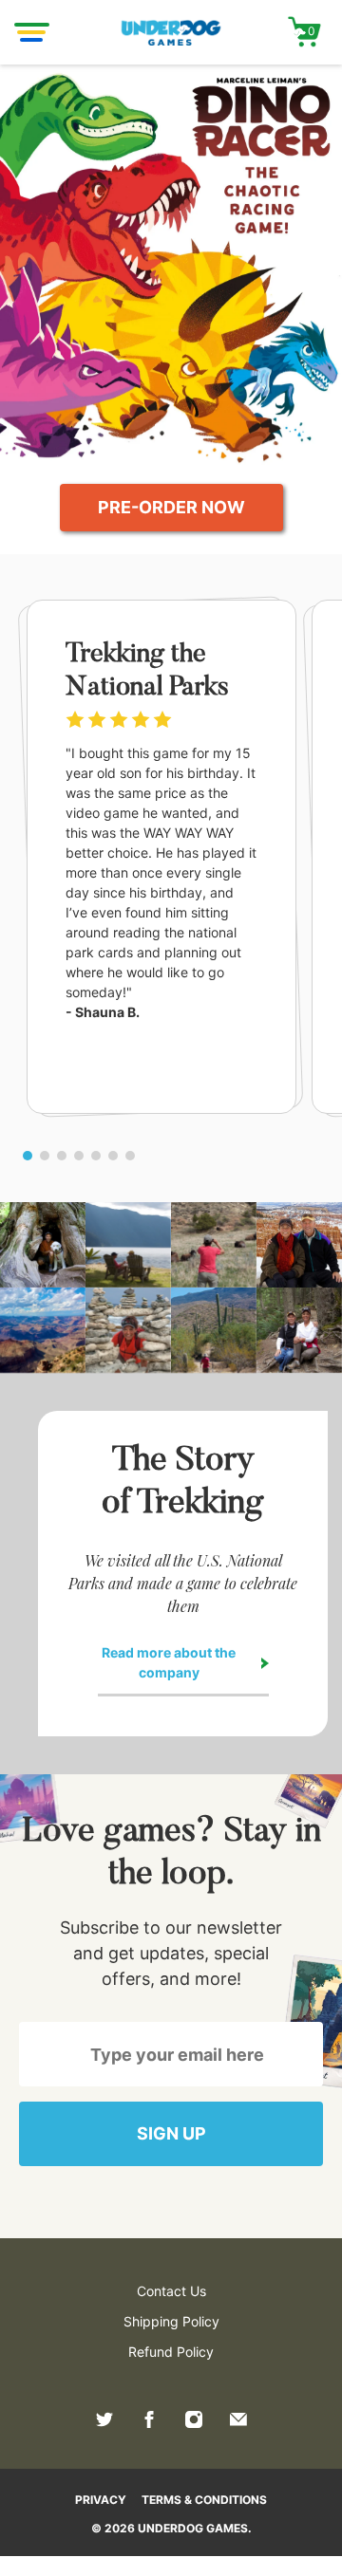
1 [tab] (28, 1156)
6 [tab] (113, 1156)
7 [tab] (130, 1156)
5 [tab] (96, 1156)
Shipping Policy (171, 2321)
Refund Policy (171, 2352)
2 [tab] (45, 1156)
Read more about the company (169, 1662)
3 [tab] (62, 1156)
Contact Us (171, 2291)
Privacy (101, 2500)
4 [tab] (79, 1156)
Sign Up (171, 2133)
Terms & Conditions (204, 2500)
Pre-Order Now (171, 507)
